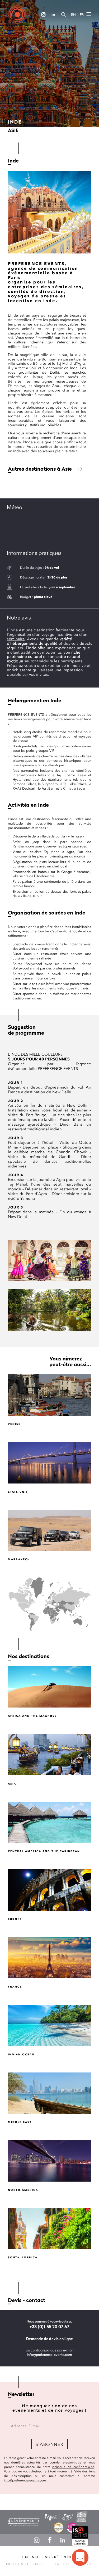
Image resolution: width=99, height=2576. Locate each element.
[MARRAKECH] (49, 1531)
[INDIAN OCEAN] (49, 2025)
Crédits (63, 2564)
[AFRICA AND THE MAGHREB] (49, 1687)
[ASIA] (49, 1755)
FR (82, 15)
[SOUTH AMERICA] (49, 2229)
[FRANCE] (49, 1958)
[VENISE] (49, 1395)
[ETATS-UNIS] (49, 1463)
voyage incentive (57, 634)
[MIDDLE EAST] (49, 2093)
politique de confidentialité (73, 2467)
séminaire (78, 447)
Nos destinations (29, 1657)
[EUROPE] (49, 1890)
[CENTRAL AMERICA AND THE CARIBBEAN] (49, 1822)
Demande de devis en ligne (49, 2339)
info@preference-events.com (49, 2355)
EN (73, 15)
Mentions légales (25, 2564)
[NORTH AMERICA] (49, 2161)
